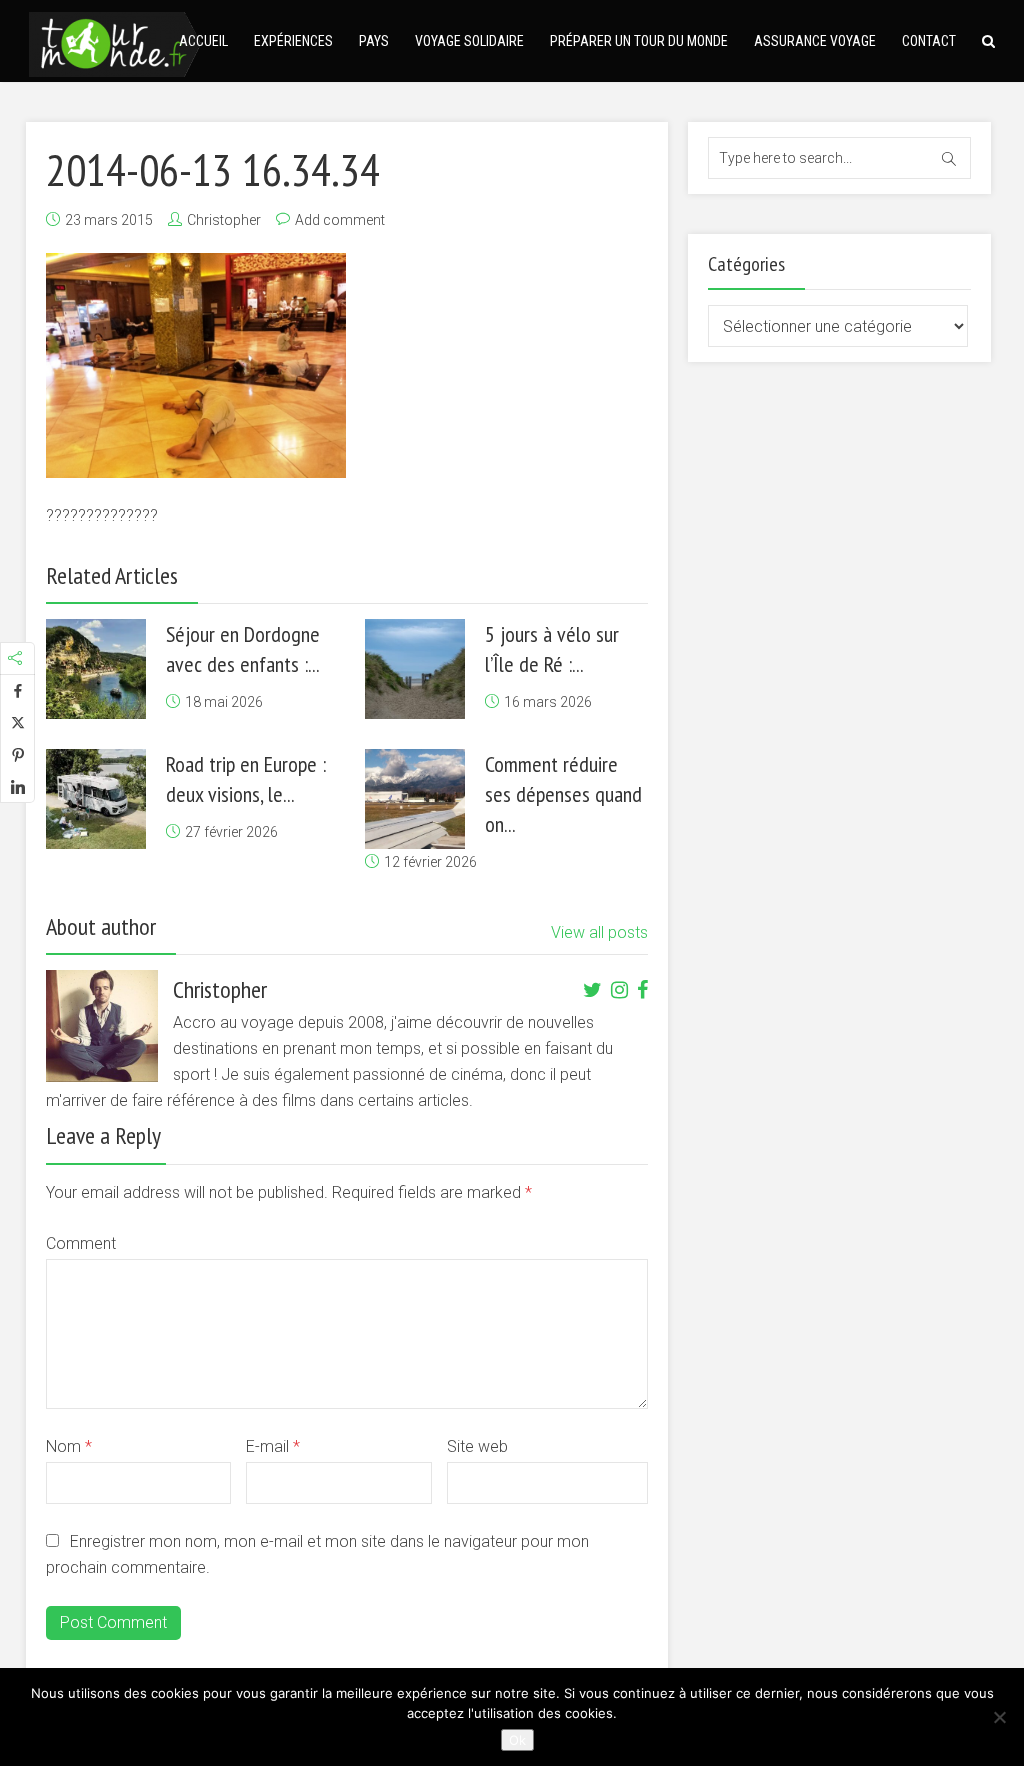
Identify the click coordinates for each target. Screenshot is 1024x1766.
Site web (477, 1446)
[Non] (999, 1717)
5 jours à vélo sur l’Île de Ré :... (552, 649)
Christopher (224, 220)
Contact (929, 41)
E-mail (273, 1446)
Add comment (340, 220)
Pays (374, 41)
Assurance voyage (815, 41)
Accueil (203, 41)
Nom (69, 1446)
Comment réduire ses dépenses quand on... (563, 794)
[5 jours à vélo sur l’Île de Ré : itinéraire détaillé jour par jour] (415, 669)
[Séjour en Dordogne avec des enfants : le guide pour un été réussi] (96, 669)
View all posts (599, 932)
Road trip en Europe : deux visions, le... (246, 779)
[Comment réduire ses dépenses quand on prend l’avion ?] (415, 799)
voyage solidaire (469, 41)
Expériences (293, 41)
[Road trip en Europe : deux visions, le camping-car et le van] (96, 799)
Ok (517, 1740)
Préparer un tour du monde (639, 41)
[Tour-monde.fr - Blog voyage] (115, 41)
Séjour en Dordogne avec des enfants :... (243, 649)
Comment (81, 1243)
